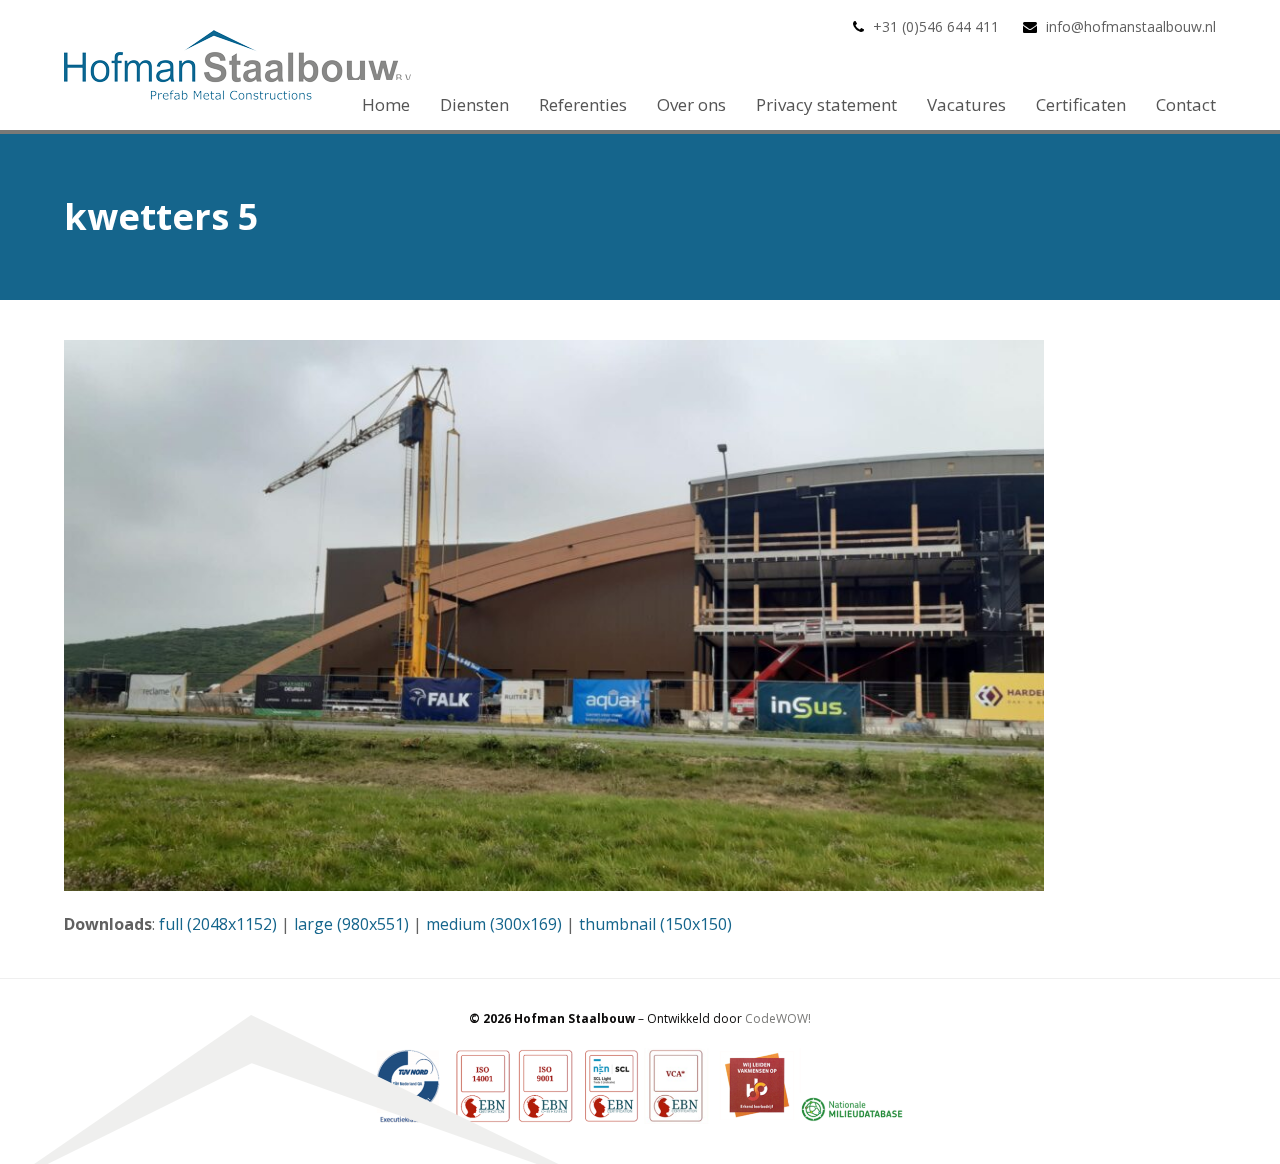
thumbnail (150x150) (655, 924)
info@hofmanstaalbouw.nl (1131, 26)
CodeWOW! (778, 1018)
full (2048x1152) (218, 924)
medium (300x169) (494, 924)
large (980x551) (351, 924)
